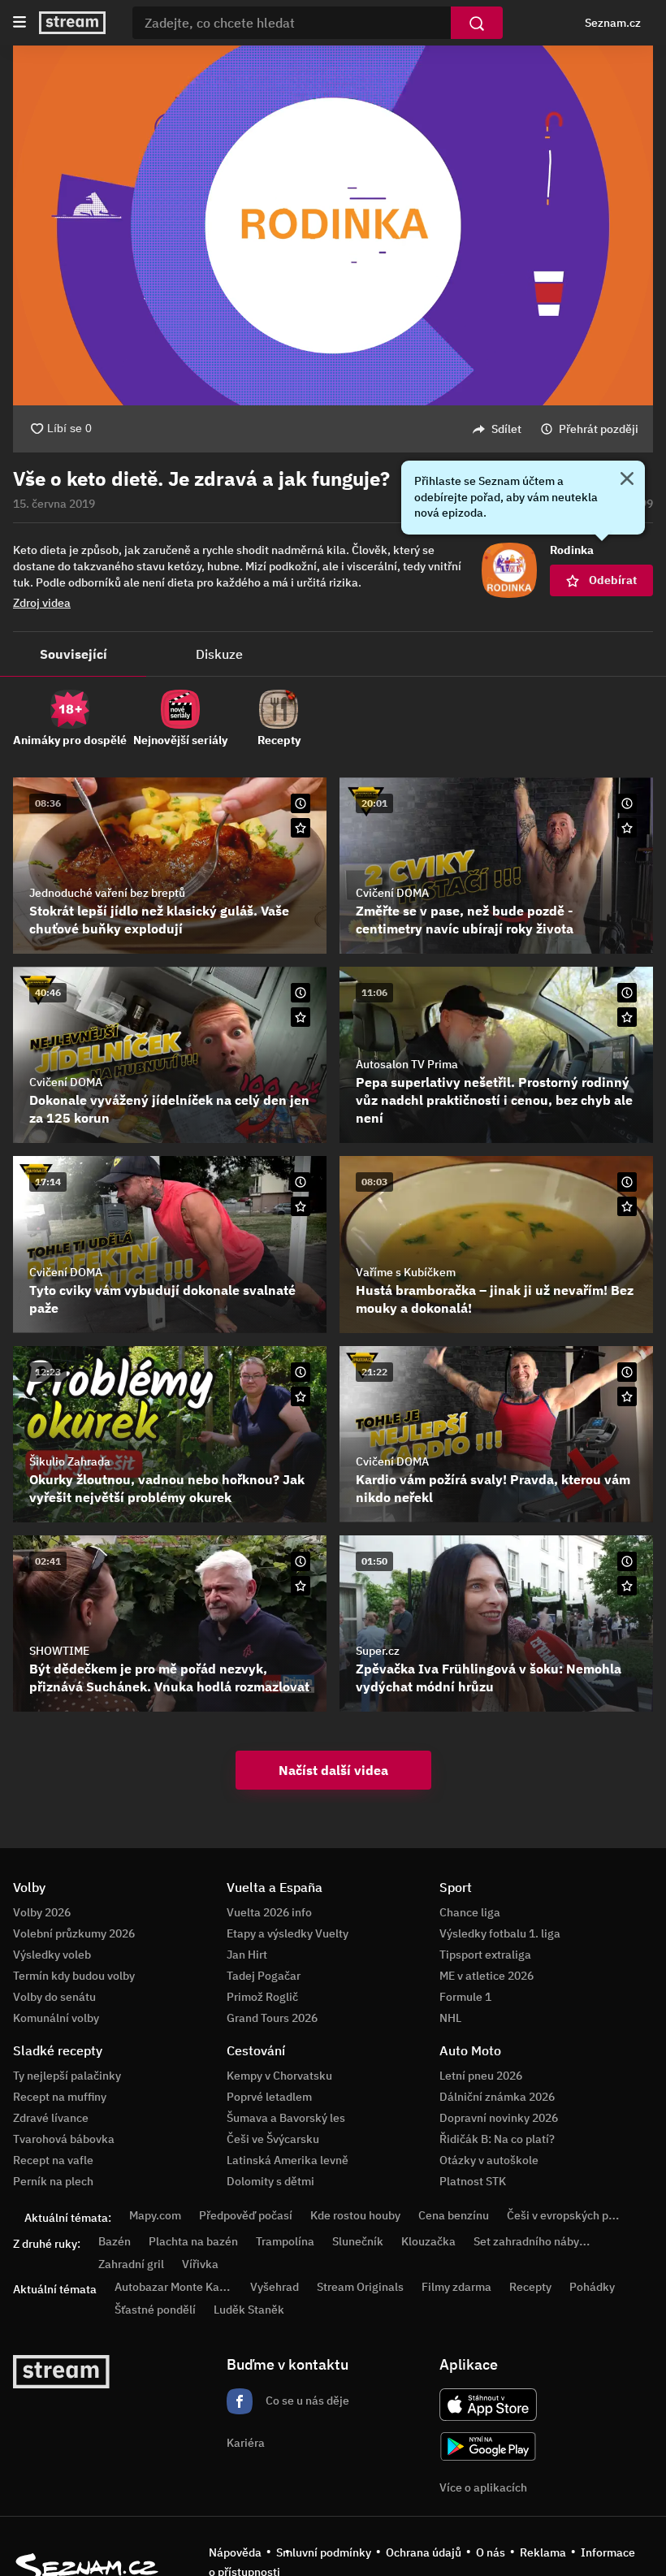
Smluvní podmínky (324, 2552)
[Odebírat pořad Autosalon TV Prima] (627, 1017)
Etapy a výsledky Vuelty (288, 1933)
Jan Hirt (247, 1955)
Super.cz (378, 1651)
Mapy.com (155, 2215)
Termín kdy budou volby (74, 1976)
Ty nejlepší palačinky (67, 2076)
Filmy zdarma (456, 2287)
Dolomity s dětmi (270, 2181)
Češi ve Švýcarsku (273, 2139)
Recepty (530, 2287)
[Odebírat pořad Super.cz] (627, 1586)
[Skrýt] (627, 480)
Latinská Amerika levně (288, 2160)
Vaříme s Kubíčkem (406, 1272)
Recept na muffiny (60, 2097)
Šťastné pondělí (155, 2310)
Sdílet (506, 429)
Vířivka (200, 2264)
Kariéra (246, 2443)
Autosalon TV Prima (407, 1064)
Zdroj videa (42, 603)
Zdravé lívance (51, 2118)
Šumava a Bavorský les (286, 2118)
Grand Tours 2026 (272, 2018)
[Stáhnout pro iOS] (488, 2405)
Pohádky (592, 2287)
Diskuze (219, 654)
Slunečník (358, 2241)
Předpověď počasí (246, 2215)
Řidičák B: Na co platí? (497, 2139)
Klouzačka (428, 2241)
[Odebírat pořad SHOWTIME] (301, 1586)
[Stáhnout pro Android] (488, 2446)
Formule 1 (465, 1997)
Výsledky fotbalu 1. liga (500, 1933)
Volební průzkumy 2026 (74, 1933)
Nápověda (235, 2552)
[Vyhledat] (477, 23)
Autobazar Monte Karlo (174, 2287)
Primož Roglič (262, 1997)
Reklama (543, 2552)
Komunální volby (56, 2018)
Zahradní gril (131, 2264)
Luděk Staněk (249, 2310)
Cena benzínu (454, 2215)
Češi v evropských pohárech (579, 2215)
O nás (491, 2552)
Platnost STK (473, 2181)
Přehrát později (599, 429)
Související (74, 654)
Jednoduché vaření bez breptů (107, 893)
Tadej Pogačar (264, 1976)
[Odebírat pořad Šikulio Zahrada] (301, 1396)
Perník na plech (53, 2181)
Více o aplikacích (483, 2487)
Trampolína (285, 2241)
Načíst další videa (333, 1770)
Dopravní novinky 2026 (499, 2118)
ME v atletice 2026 (487, 1976)
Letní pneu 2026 (481, 2076)
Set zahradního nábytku (535, 2241)
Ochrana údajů (424, 2552)
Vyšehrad (275, 2287)
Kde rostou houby (355, 2215)
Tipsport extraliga (485, 1955)
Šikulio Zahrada (70, 1461)
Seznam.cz (613, 23)
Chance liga (470, 1912)
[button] (333, 225)
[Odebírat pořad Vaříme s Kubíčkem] (627, 1206)
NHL (450, 2018)
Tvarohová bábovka (64, 2139)
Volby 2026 (42, 1912)
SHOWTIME (59, 1651)
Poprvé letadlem (269, 2097)
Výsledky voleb (52, 1955)
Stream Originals (360, 2287)
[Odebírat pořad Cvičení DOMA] (627, 828)
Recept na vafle (53, 2160)
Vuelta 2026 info (269, 1912)
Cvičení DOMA (392, 893)
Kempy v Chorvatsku (279, 2076)
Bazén (115, 2241)
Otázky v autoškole (489, 2160)
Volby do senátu (54, 1997)
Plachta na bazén (193, 2241)
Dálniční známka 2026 (497, 2097)
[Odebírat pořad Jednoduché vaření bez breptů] (301, 828)
